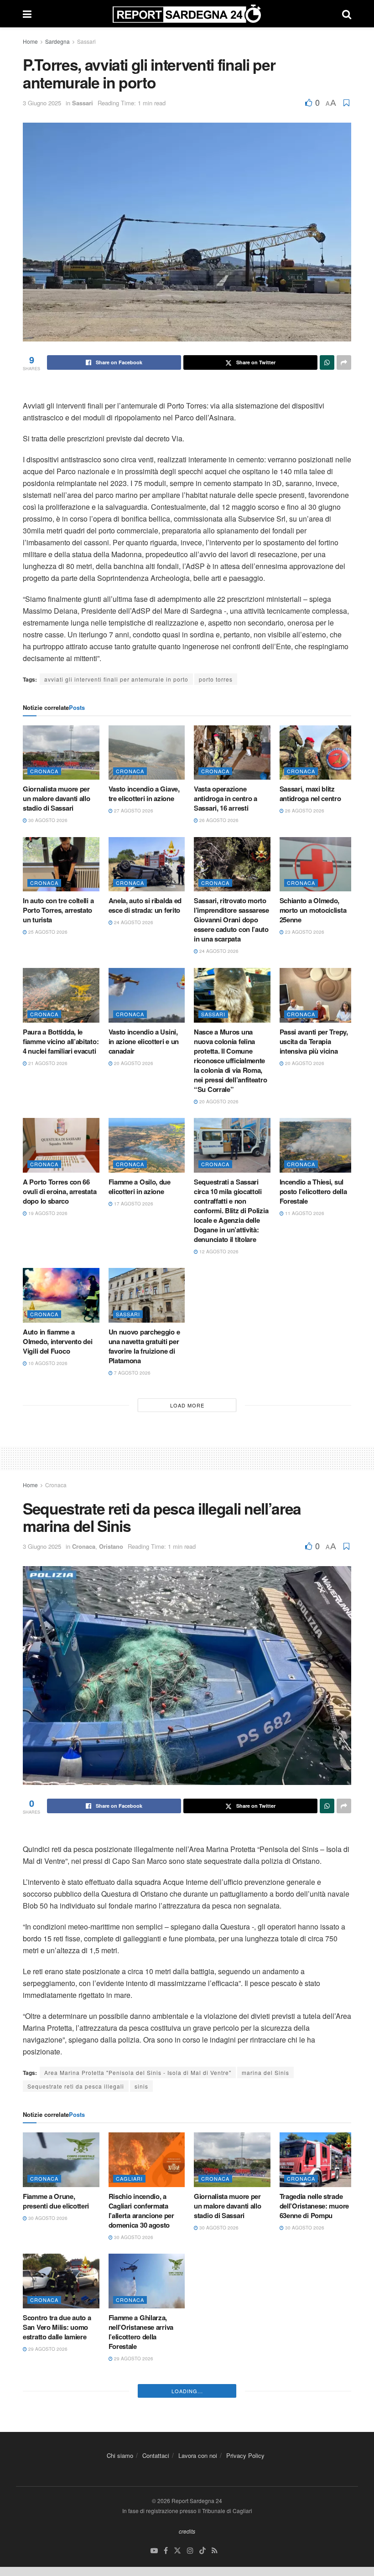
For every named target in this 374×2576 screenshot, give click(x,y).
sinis (141, 2086)
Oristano (111, 1546)
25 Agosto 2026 (47, 932)
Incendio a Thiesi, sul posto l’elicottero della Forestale (313, 1191)
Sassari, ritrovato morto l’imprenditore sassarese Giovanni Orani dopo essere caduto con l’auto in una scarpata (231, 920)
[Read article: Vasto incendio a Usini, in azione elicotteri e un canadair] (147, 995)
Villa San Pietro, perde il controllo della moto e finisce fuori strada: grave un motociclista (230, 2467)
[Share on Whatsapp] (327, 362)
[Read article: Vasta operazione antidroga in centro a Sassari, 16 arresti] (232, 753)
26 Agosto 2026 (218, 820)
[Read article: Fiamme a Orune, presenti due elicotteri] (61, 2160)
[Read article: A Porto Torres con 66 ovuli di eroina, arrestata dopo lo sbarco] (61, 1145)
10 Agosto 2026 (47, 1363)
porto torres (216, 679)
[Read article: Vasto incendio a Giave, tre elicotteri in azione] (147, 753)
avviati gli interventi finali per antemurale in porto (116, 679)
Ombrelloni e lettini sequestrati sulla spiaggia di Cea (52, 2462)
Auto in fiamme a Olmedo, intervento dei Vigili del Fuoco (57, 1341)
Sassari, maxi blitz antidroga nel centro (310, 794)
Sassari (86, 41)
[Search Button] (347, 14)
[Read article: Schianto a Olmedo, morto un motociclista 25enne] (318, 864)
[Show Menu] (27, 14)
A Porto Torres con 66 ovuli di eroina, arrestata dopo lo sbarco (60, 1191)
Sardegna (57, 41)
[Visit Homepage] (187, 14)
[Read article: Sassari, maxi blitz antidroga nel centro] (318, 753)
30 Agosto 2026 (47, 820)
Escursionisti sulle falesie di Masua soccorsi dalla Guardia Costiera (228, 2346)
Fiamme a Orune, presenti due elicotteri (56, 2201)
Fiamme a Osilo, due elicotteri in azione (140, 1187)
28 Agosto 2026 (304, 2493)
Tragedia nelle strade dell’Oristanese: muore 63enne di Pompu (314, 2206)
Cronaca (44, 771)
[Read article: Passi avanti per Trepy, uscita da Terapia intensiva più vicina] (318, 995)
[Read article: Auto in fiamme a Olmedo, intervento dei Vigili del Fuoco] (61, 1295)
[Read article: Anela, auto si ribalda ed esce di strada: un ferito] (147, 864)
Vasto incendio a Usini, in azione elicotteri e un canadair (144, 1041)
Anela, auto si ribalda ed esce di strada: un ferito (145, 905)
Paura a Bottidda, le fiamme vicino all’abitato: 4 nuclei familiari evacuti (61, 1041)
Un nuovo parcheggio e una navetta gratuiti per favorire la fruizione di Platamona (144, 1346)
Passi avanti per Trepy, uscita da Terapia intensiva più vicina (314, 1041)
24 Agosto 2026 (133, 922)
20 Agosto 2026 (133, 1063)
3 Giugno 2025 (42, 103)
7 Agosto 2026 (132, 1373)
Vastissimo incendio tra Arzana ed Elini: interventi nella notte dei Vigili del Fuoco (145, 2467)
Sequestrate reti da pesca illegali (76, 2086)
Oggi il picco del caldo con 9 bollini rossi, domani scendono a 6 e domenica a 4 (315, 2467)
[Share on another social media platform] (344, 362)
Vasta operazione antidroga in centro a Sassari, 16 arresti (226, 798)
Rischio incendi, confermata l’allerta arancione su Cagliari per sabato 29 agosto (318, 2346)
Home (30, 41)
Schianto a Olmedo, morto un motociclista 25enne (313, 910)
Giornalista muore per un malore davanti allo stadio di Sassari (56, 798)
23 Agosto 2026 (304, 932)
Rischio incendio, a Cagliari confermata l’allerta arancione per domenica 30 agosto (141, 2211)
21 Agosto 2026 (47, 1063)
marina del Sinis (265, 2072)
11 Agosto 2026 (304, 1213)
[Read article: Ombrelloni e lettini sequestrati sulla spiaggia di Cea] (61, 2416)
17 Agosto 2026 (133, 1204)
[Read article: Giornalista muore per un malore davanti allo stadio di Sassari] (61, 753)
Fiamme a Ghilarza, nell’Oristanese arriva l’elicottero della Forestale (141, 2332)
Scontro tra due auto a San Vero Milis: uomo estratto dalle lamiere (57, 2327)
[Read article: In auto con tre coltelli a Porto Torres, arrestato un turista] (61, 864)
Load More (187, 1405)
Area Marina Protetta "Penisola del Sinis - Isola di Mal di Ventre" (138, 2072)
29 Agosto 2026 (47, 2349)
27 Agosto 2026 (133, 811)
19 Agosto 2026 (47, 1213)
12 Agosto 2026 (218, 1252)
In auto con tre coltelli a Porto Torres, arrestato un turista (58, 910)
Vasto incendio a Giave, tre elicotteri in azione (144, 794)
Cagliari (129, 2178)
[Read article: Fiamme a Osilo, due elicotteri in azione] (147, 1145)
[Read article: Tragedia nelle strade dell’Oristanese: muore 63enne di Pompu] (318, 2160)
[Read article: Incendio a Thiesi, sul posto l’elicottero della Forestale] (318, 1145)
